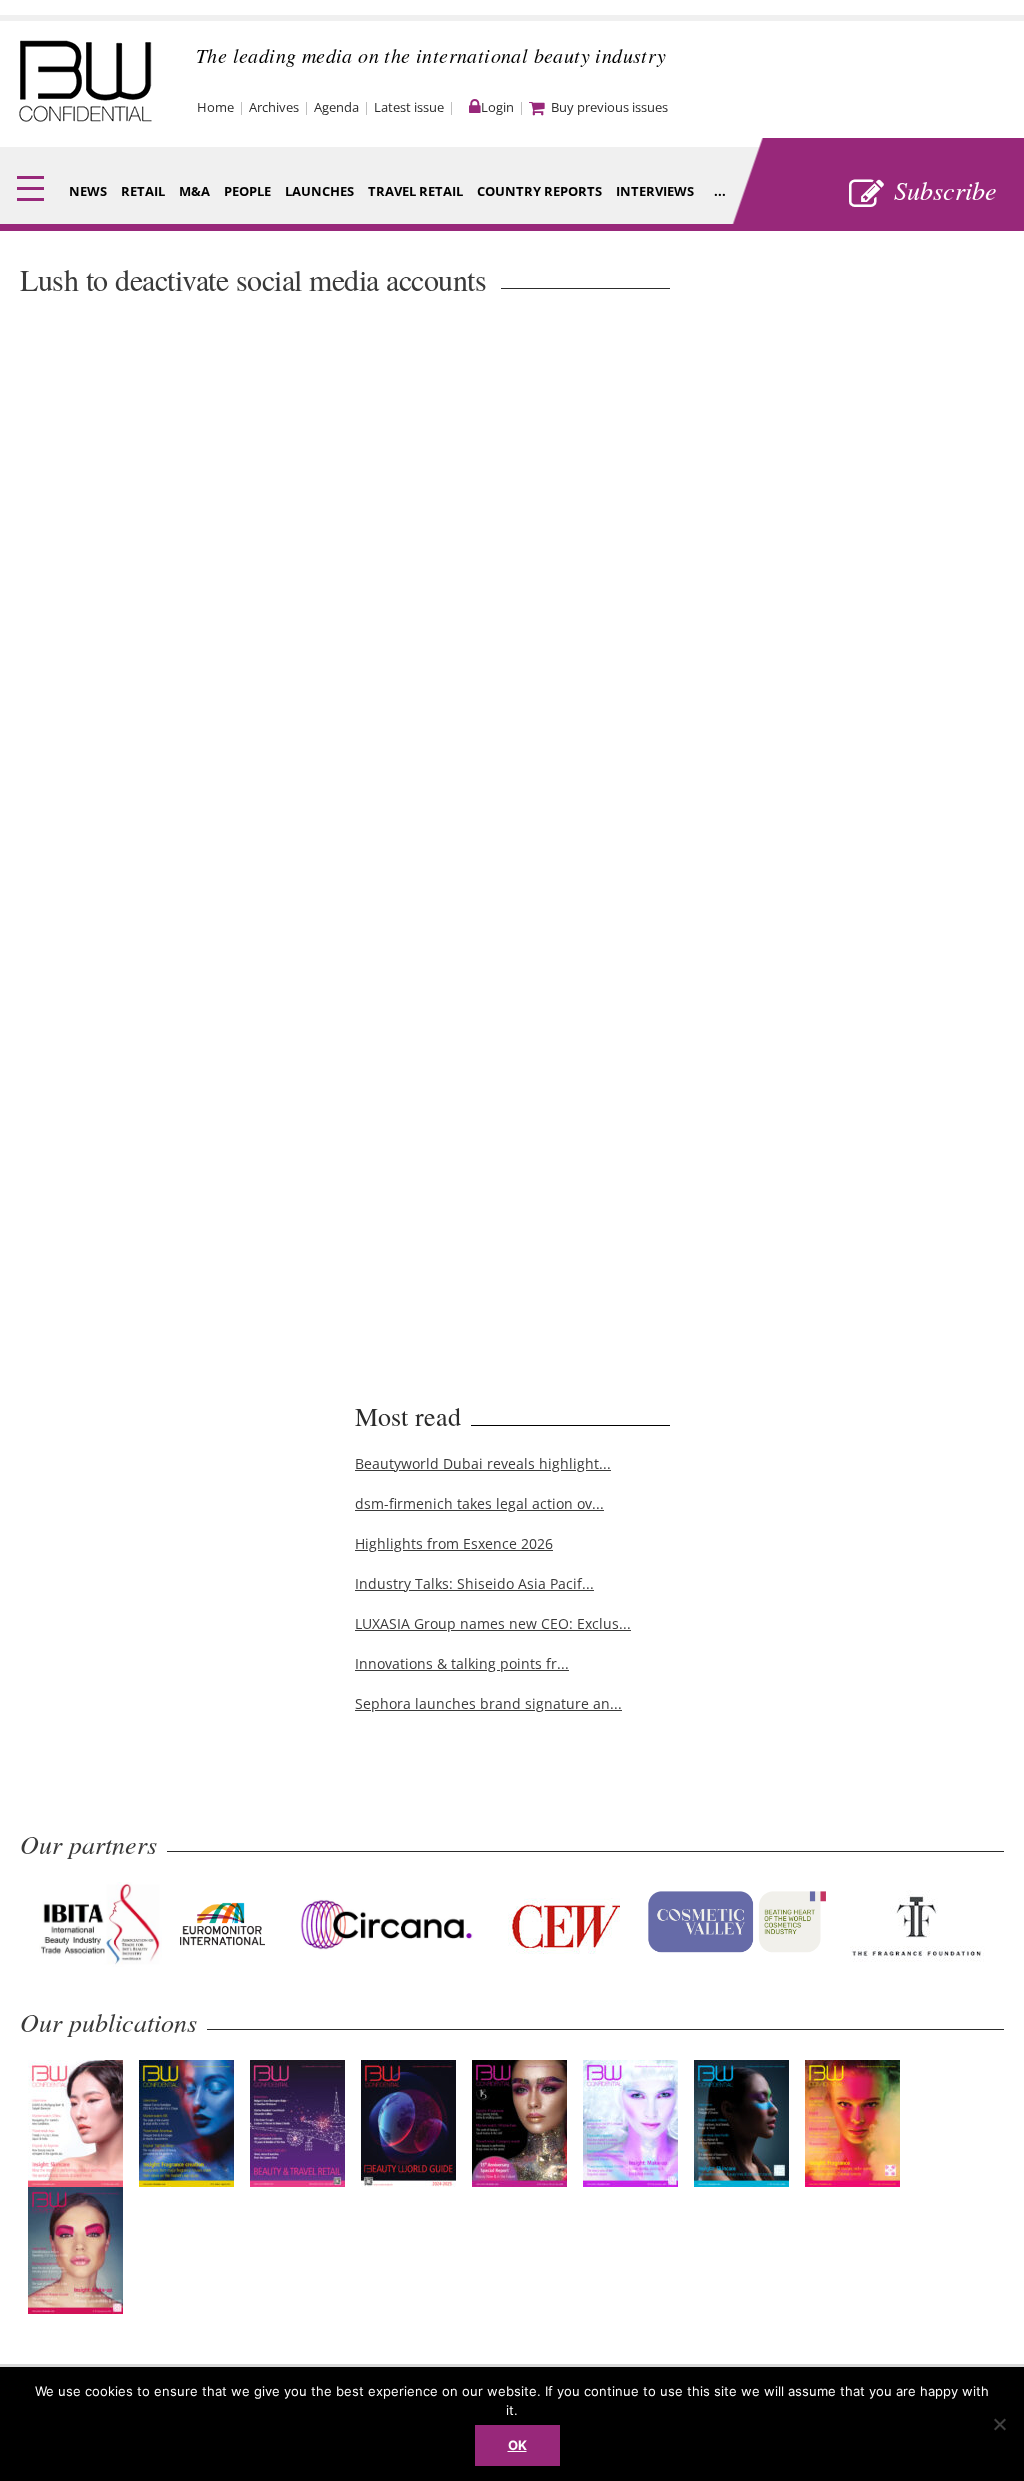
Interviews (655, 191)
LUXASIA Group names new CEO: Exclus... (493, 1623)
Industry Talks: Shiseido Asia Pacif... (474, 1583)
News (88, 191)
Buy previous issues (609, 107)
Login (497, 107)
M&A (194, 191)
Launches (319, 191)
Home (215, 107)
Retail (143, 191)
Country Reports (539, 191)
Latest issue (409, 107)
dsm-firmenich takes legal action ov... (479, 1503)
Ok (517, 2445)
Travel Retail (415, 191)
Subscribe (945, 189)
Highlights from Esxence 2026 (454, 1543)
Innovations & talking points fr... (462, 1663)
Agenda (336, 107)
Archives (274, 107)
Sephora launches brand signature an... (488, 1703)
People (247, 191)
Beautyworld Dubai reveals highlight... (483, 1463)
